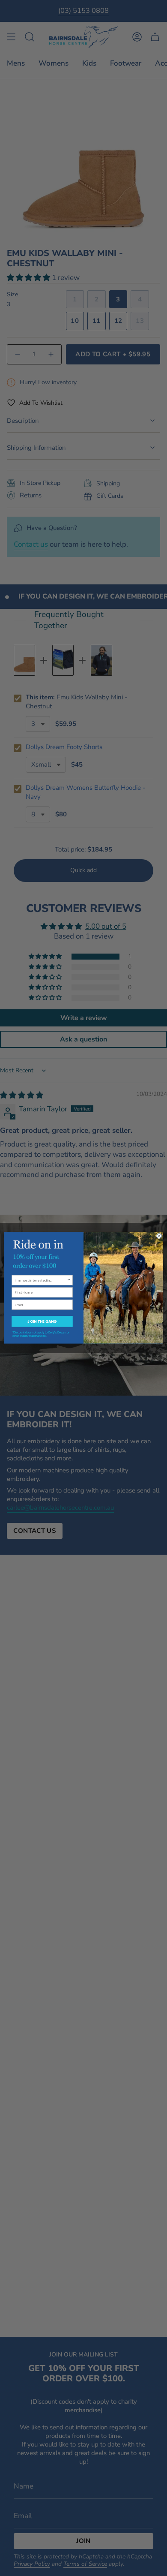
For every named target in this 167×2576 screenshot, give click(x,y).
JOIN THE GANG (42, 1321)
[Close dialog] (159, 1236)
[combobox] (41, 1280)
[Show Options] (69, 1280)
